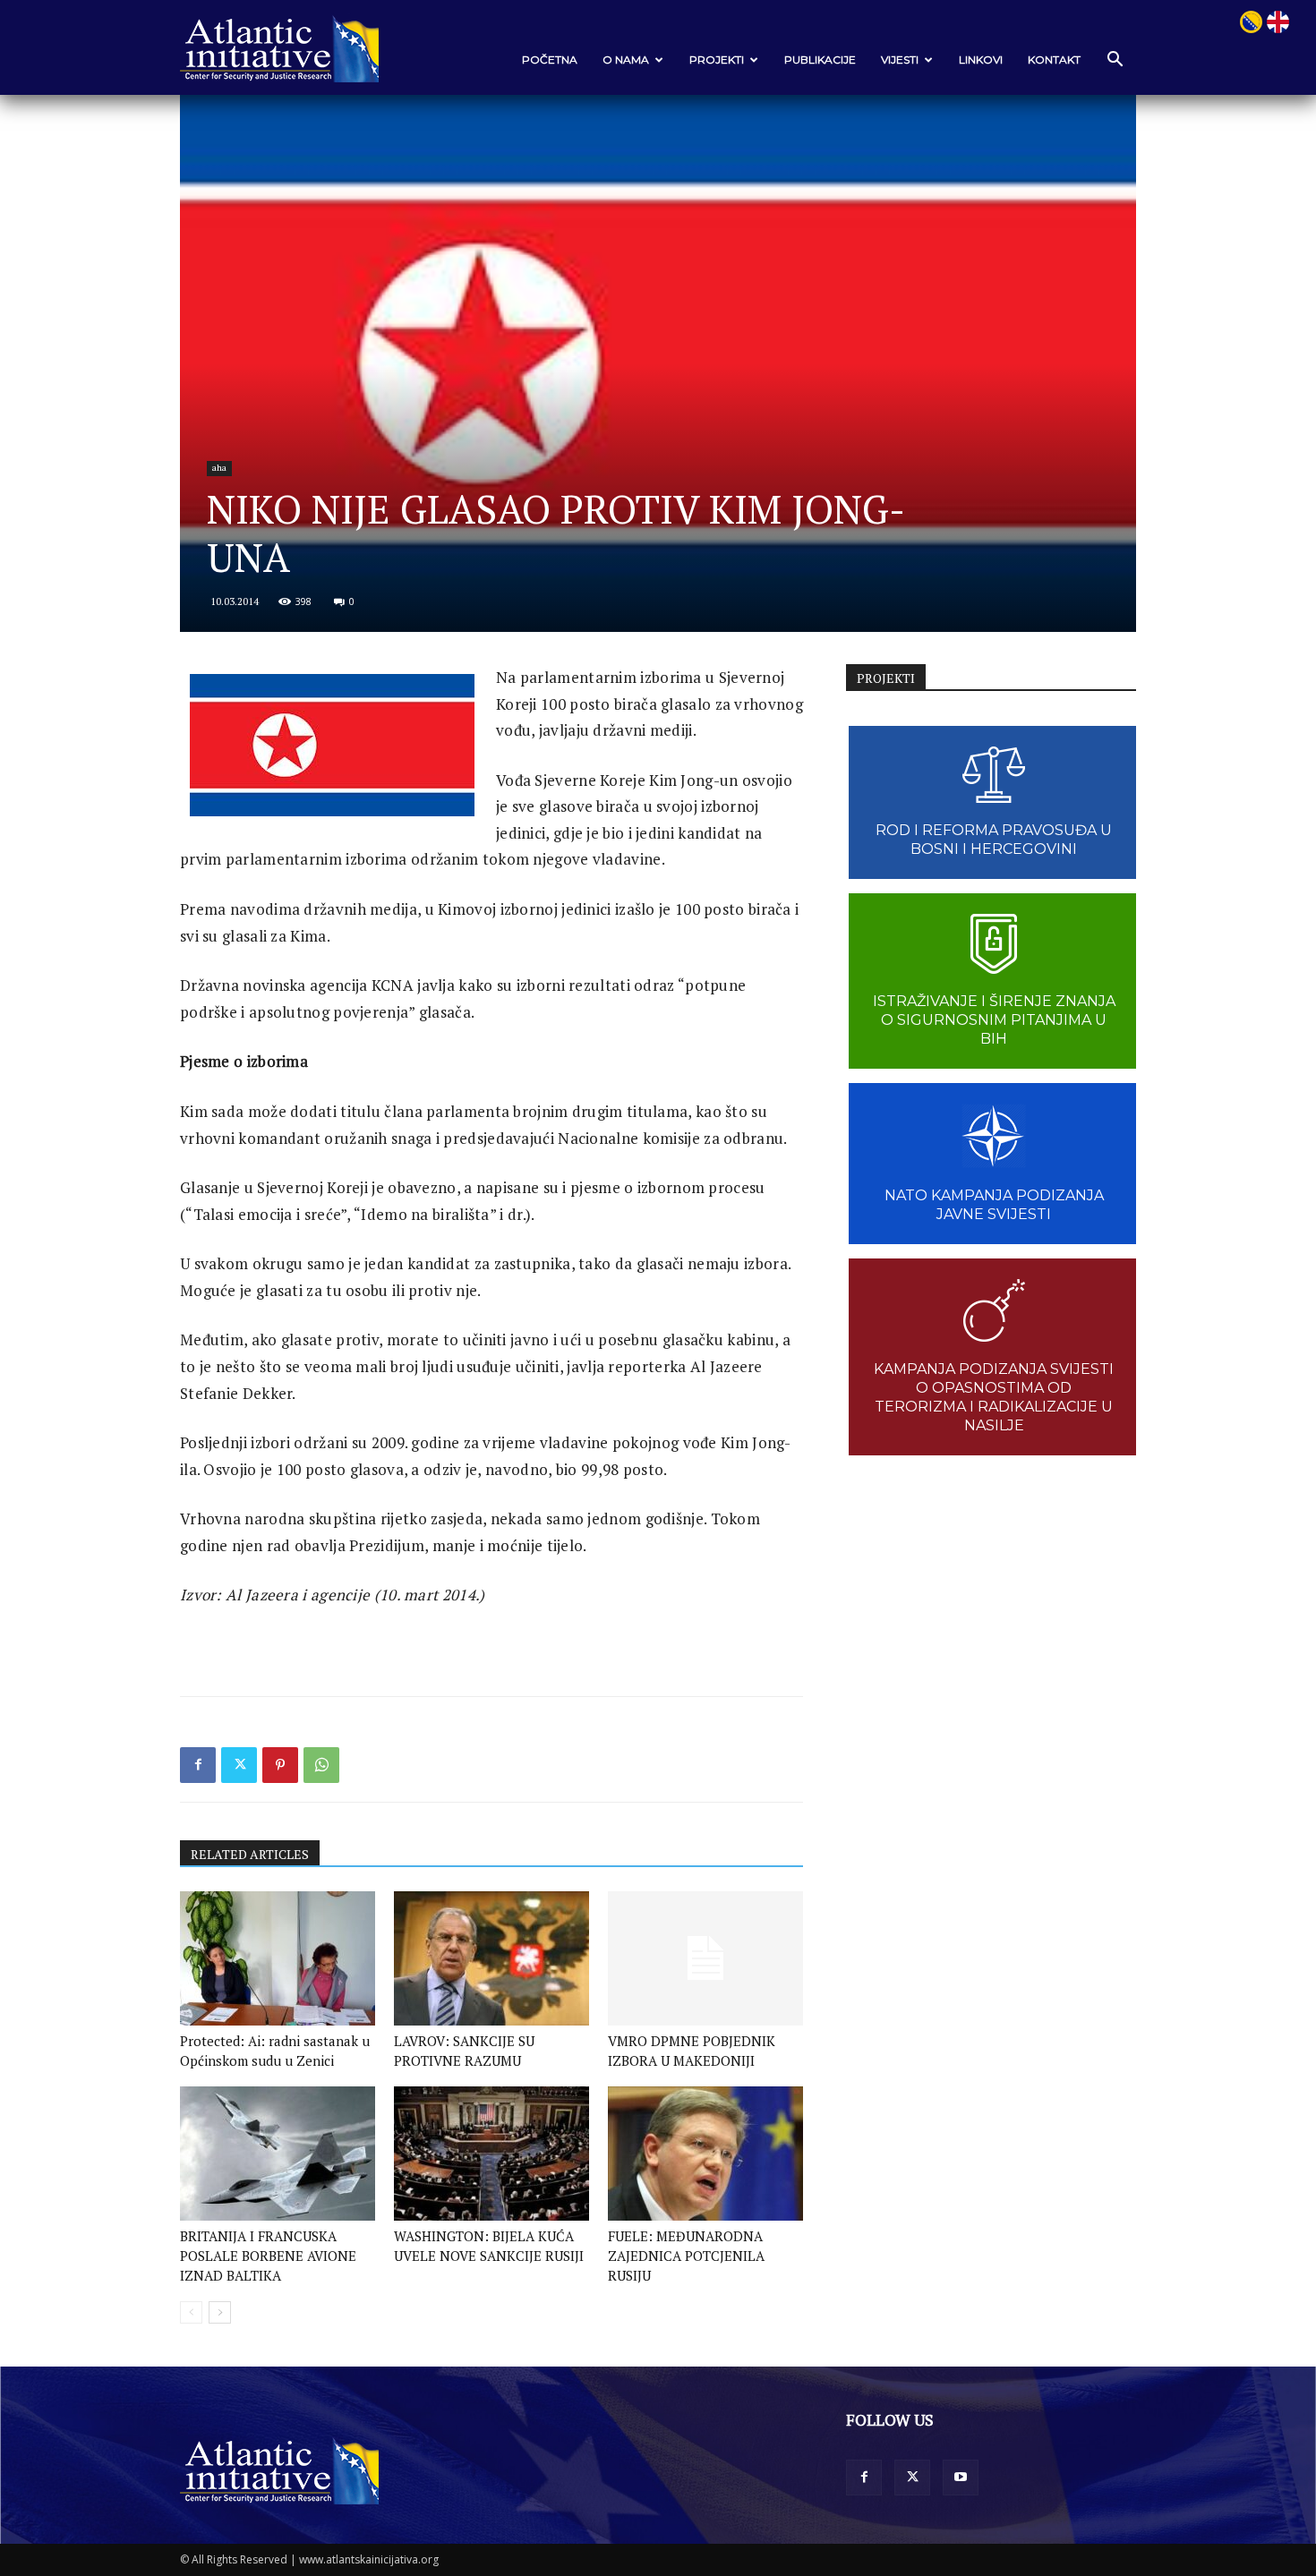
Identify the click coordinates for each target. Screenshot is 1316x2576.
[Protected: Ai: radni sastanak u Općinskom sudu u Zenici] (278, 1958)
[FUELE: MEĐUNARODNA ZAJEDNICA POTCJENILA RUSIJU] (705, 2154)
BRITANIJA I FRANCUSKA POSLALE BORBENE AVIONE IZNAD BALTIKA (268, 2256)
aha (219, 468)
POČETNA (550, 60)
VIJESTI (900, 60)
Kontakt (1054, 60)
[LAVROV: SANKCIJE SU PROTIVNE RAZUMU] (491, 1958)
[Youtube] (961, 2478)
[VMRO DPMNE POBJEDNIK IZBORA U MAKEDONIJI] (705, 1958)
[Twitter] (239, 1765)
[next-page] (220, 2312)
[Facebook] (198, 1765)
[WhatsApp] (321, 1765)
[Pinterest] (280, 1765)
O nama (626, 60)
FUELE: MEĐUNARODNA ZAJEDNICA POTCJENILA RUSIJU (686, 2256)
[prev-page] (191, 2312)
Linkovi (981, 60)
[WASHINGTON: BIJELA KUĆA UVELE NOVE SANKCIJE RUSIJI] (491, 2154)
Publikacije (820, 60)
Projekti (717, 60)
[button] (1115, 60)
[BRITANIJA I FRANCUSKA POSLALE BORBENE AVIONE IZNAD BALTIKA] (278, 2154)
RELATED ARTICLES (250, 1854)
